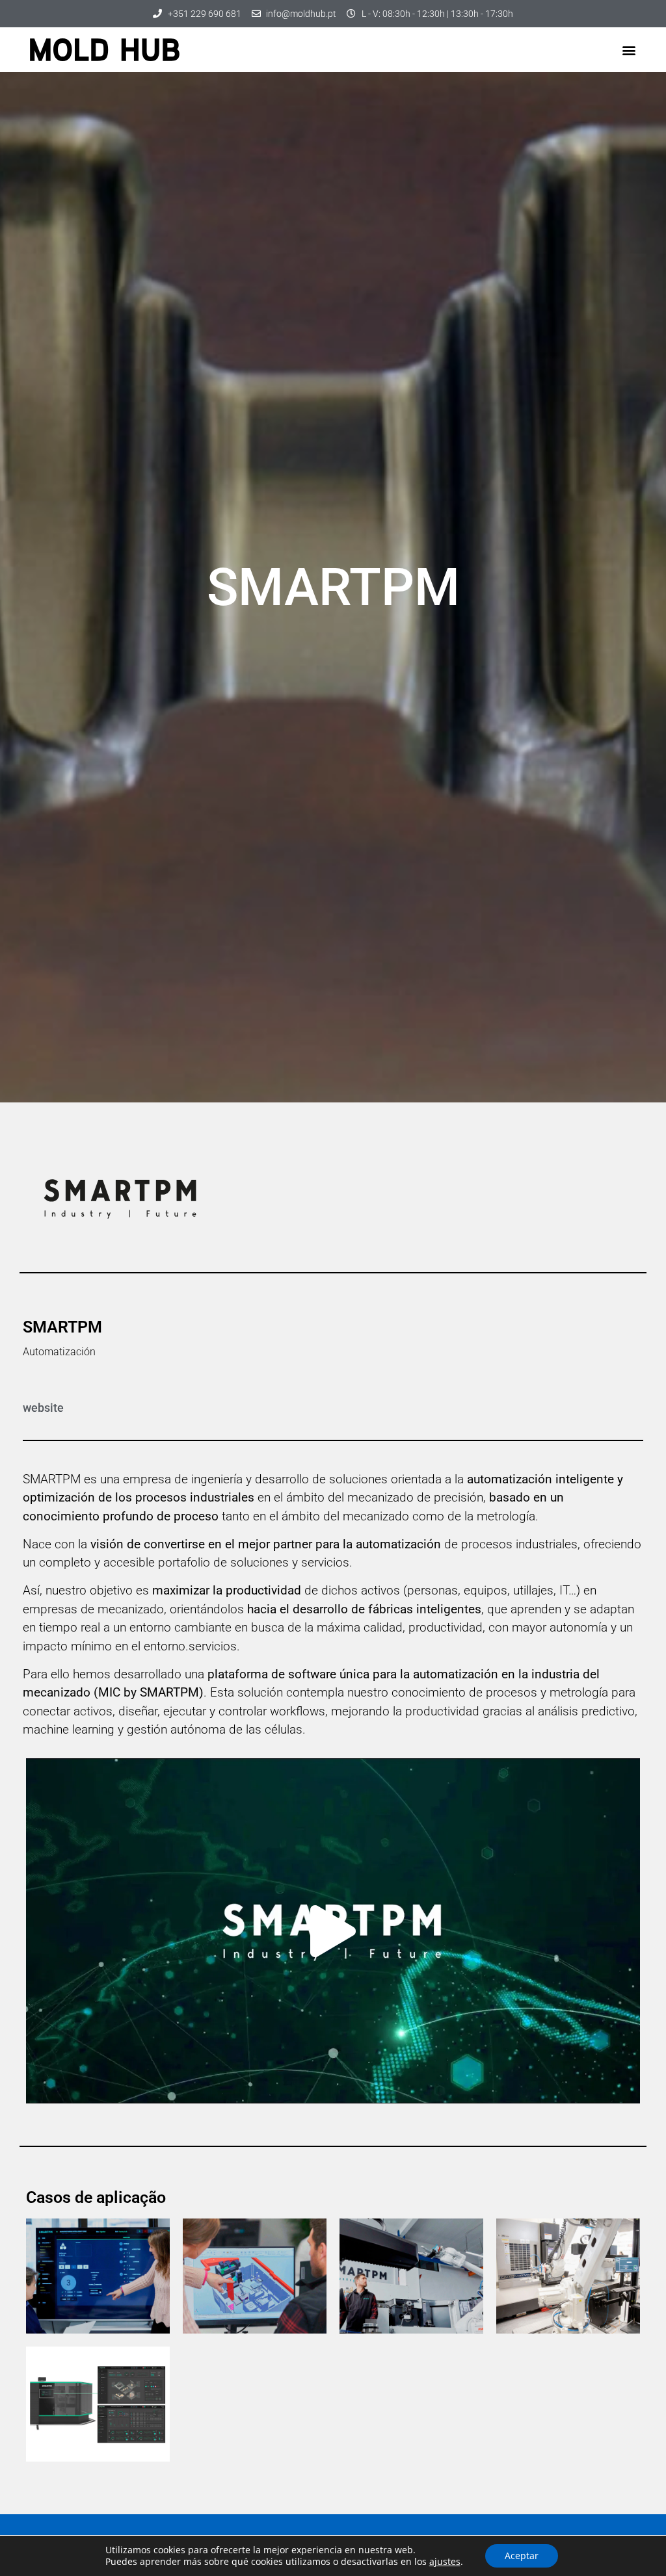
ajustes (445, 2562)
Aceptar (522, 2556)
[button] (629, 50)
